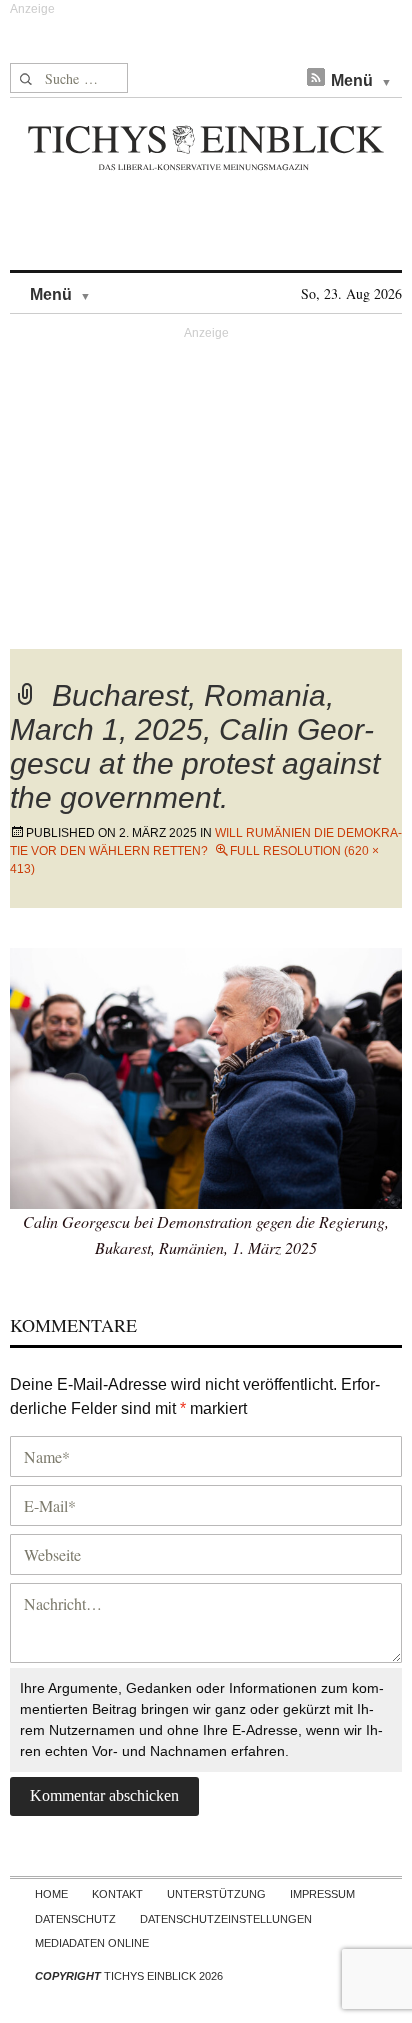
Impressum (322, 1894)
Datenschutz (75, 1919)
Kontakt (117, 1894)
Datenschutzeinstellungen (226, 1919)
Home (51, 1894)
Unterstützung (216, 1894)
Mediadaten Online (92, 1943)
